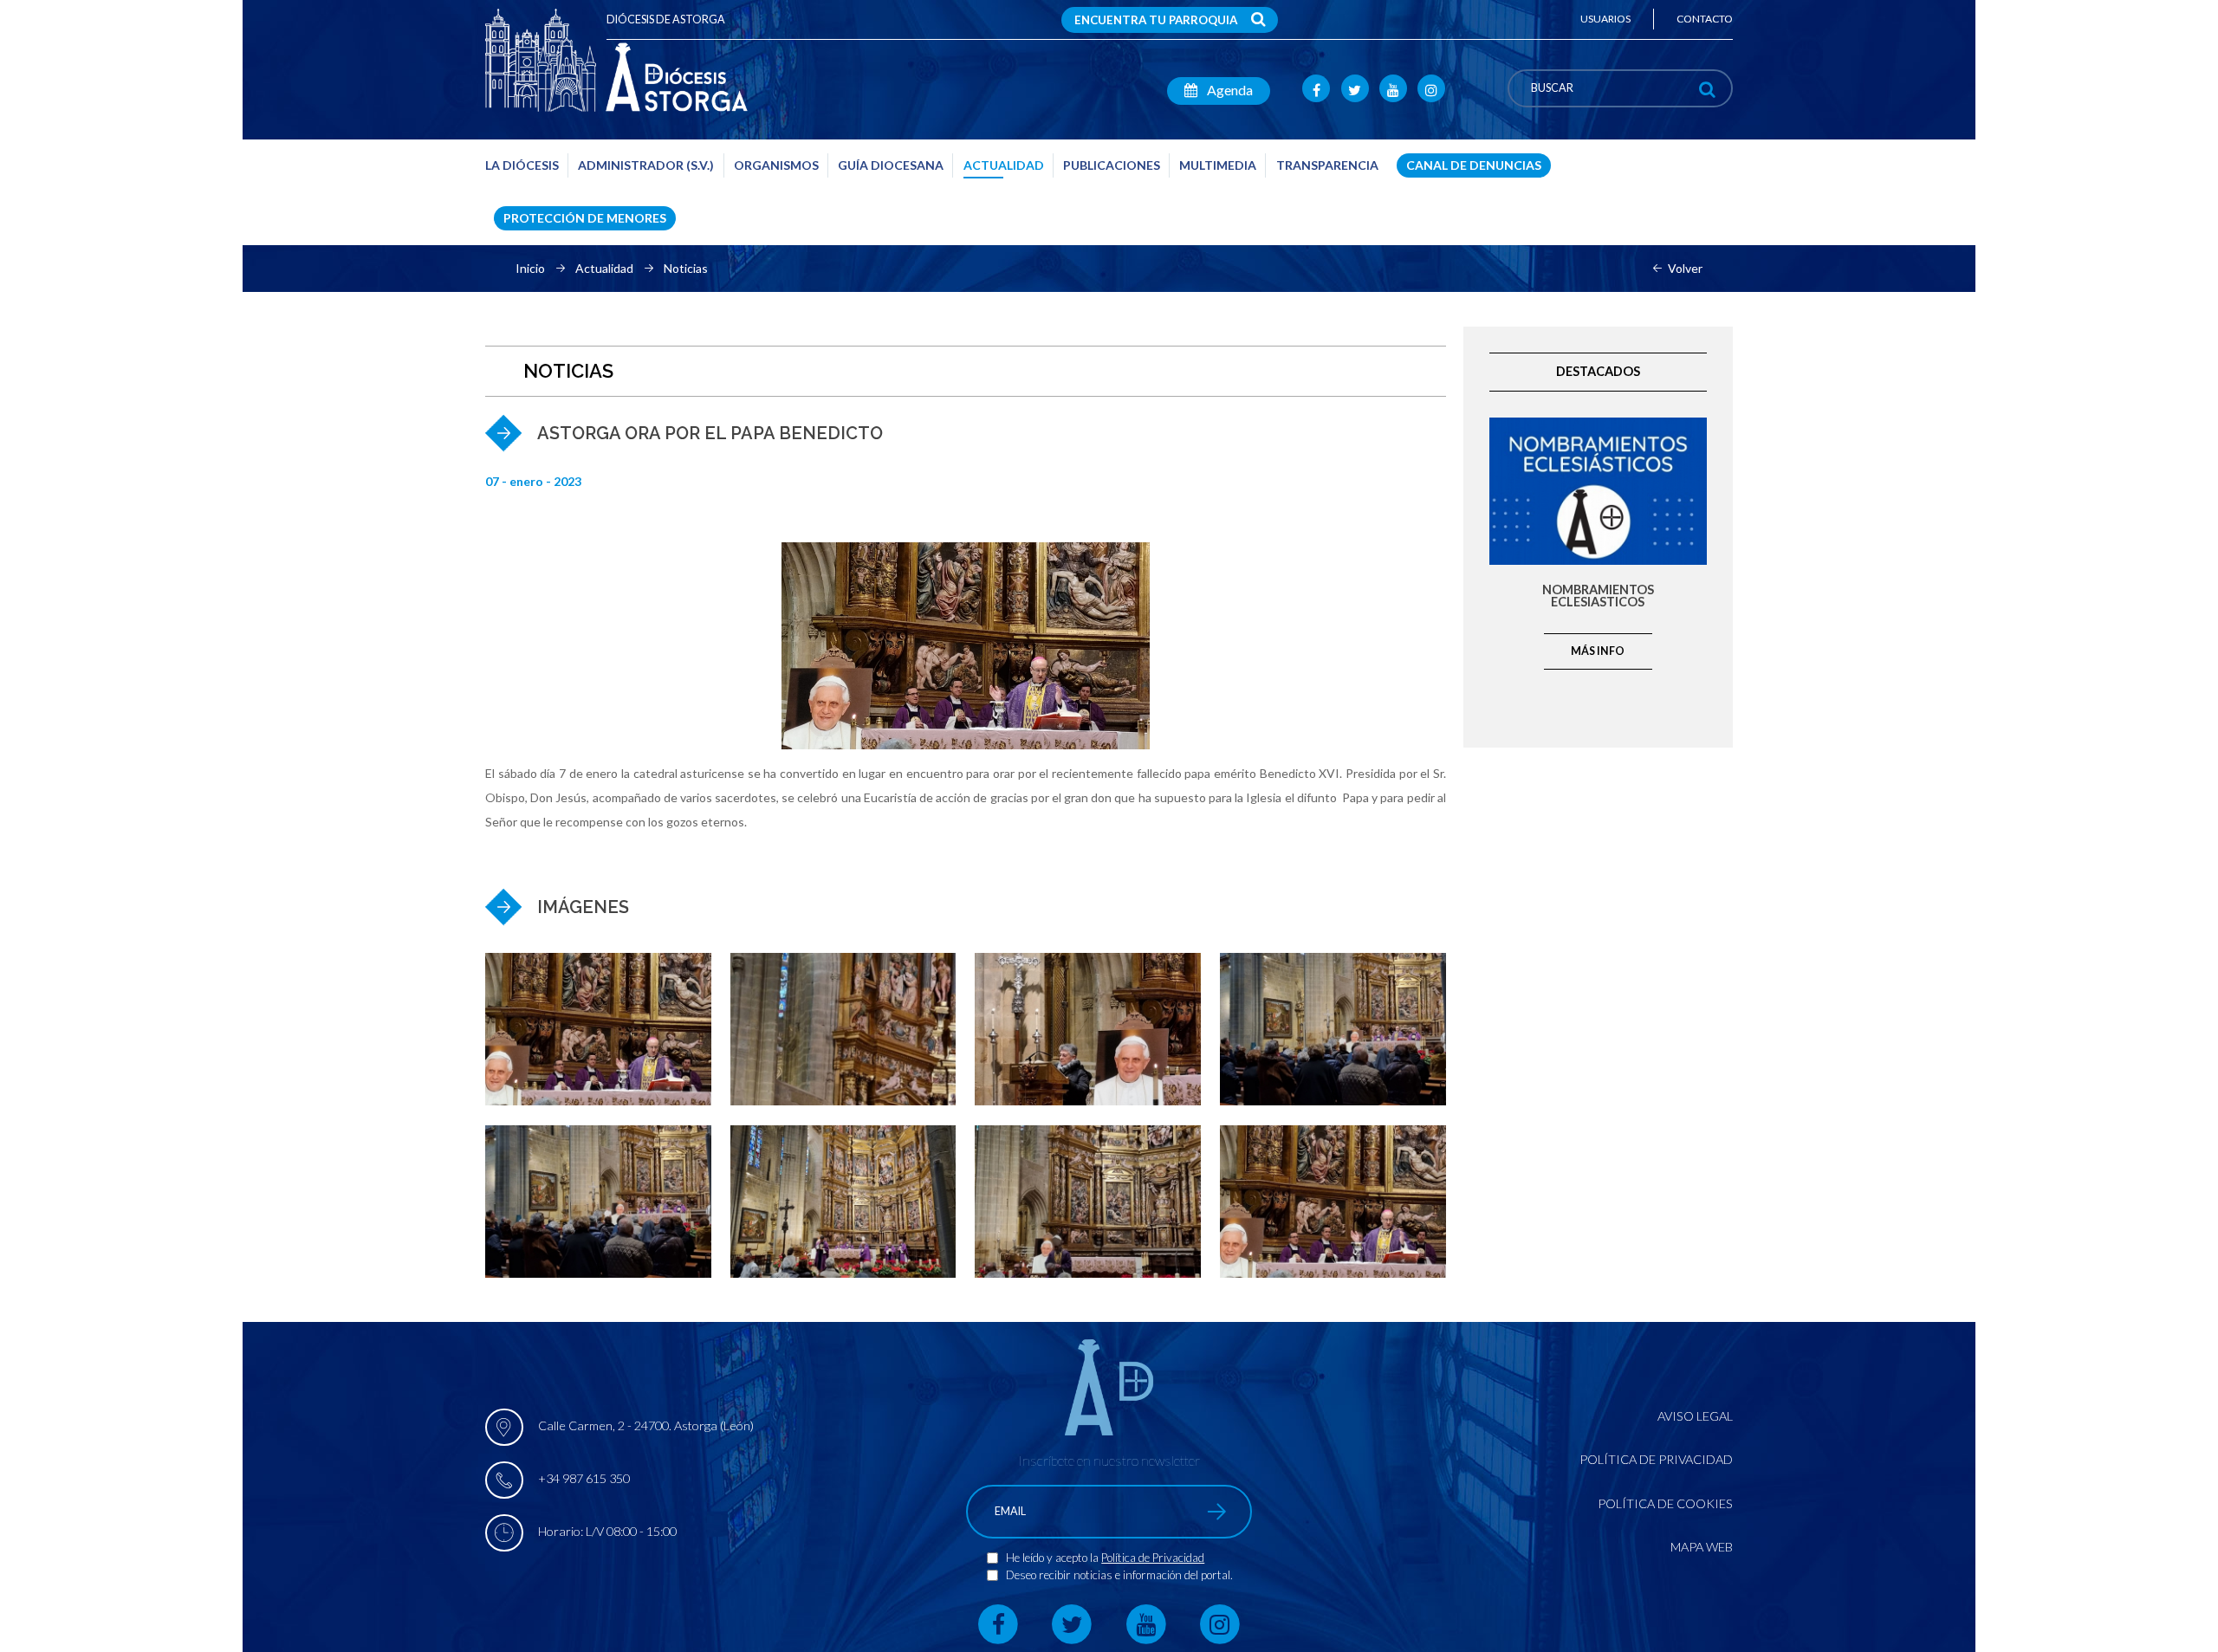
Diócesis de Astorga (666, 19)
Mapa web (1702, 1547)
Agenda (1229, 90)
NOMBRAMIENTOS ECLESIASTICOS (1598, 596)
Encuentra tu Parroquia (1156, 20)
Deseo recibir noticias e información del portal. (1119, 1575)
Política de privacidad (1656, 1459)
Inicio (530, 269)
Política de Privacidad (1153, 1558)
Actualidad (604, 269)
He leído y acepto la (1054, 1558)
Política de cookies (1665, 1503)
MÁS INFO (1598, 651)
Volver (1685, 269)
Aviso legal (1695, 1416)
